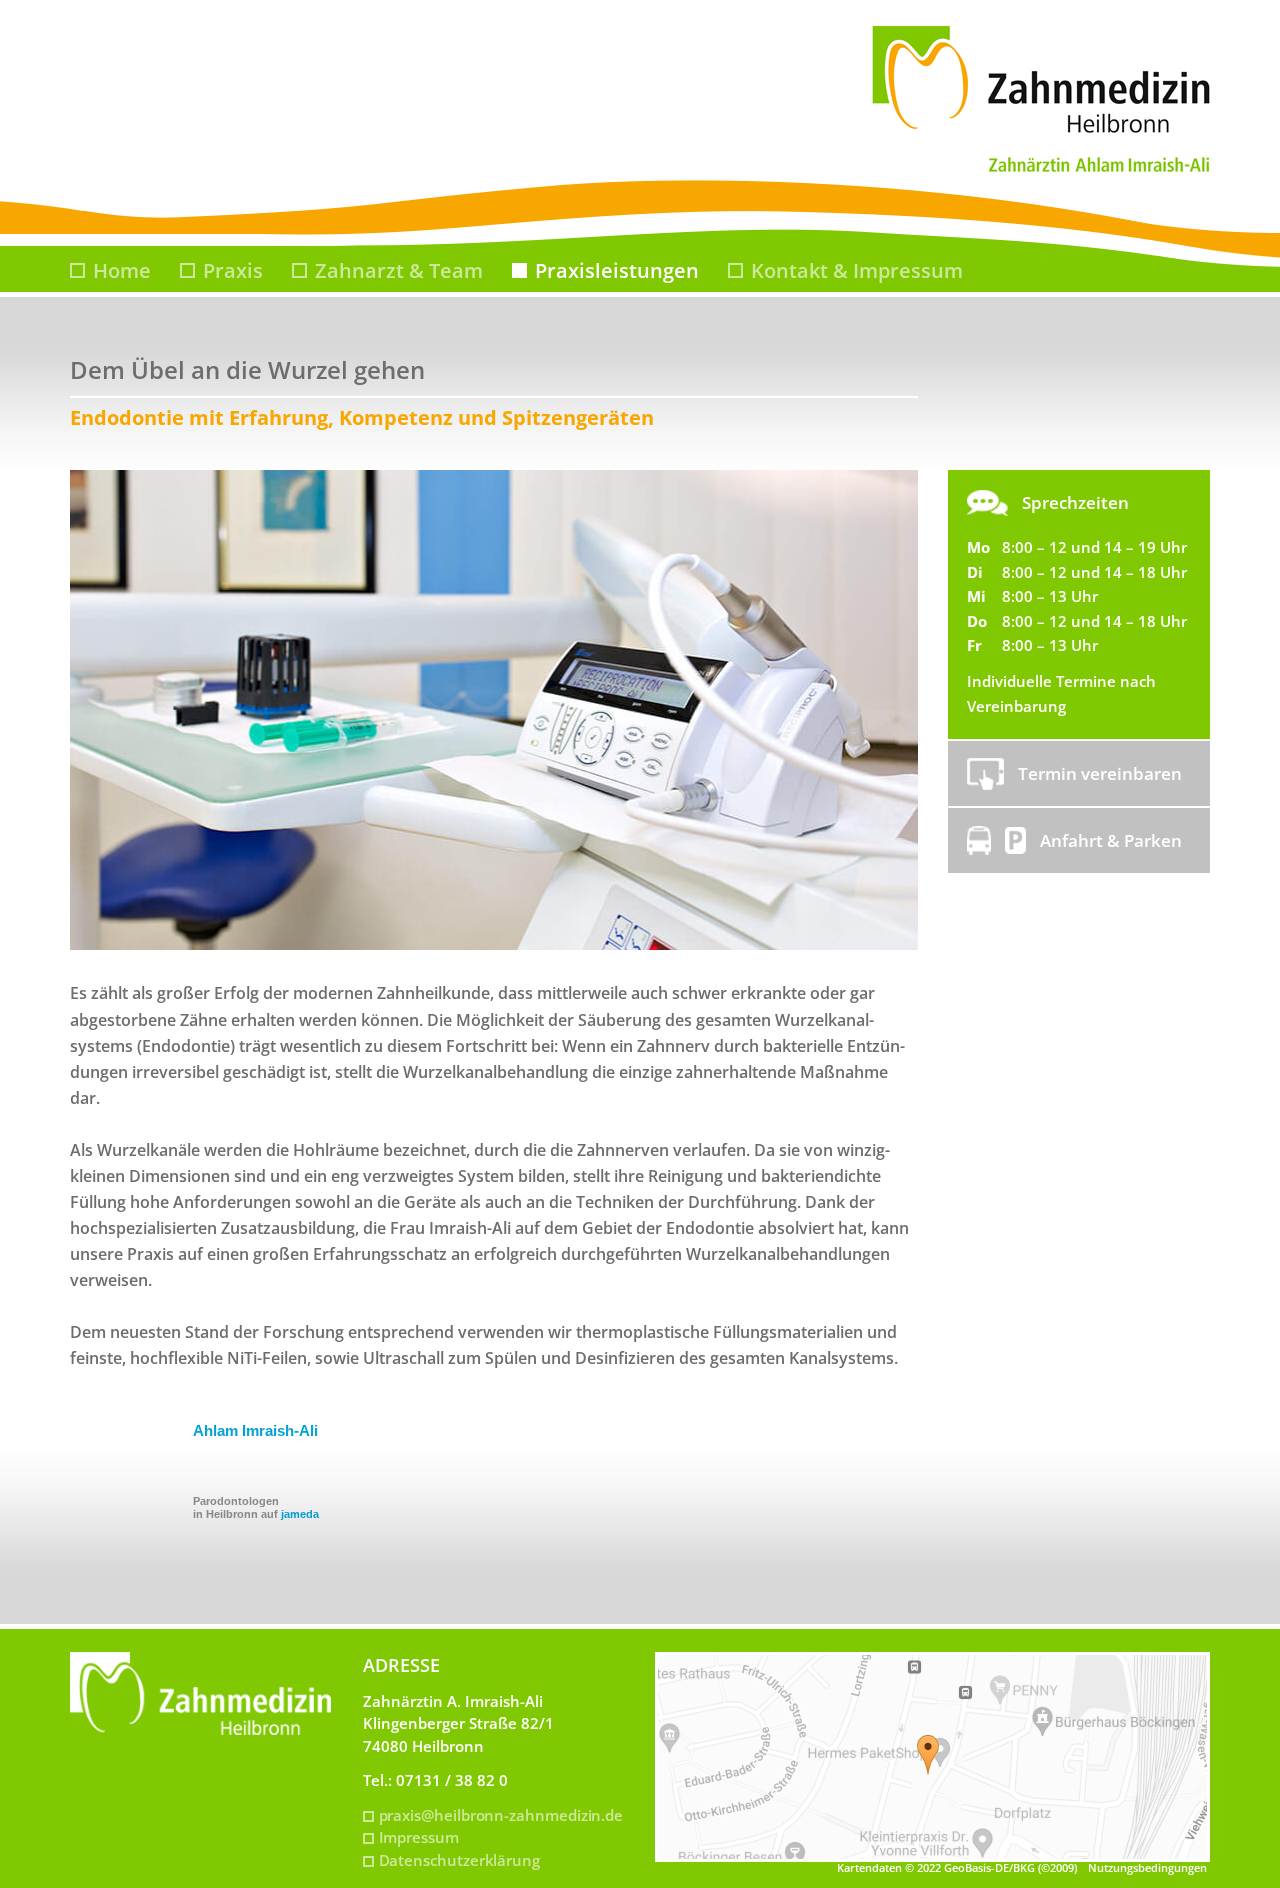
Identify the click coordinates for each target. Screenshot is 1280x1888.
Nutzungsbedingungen (1147, 1867)
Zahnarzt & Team (399, 270)
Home (122, 270)
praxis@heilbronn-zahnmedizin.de (501, 1815)
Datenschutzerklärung (460, 1860)
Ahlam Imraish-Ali (255, 1430)
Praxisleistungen (617, 270)
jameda (300, 1514)
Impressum (419, 1837)
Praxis (233, 270)
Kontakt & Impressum (857, 270)
